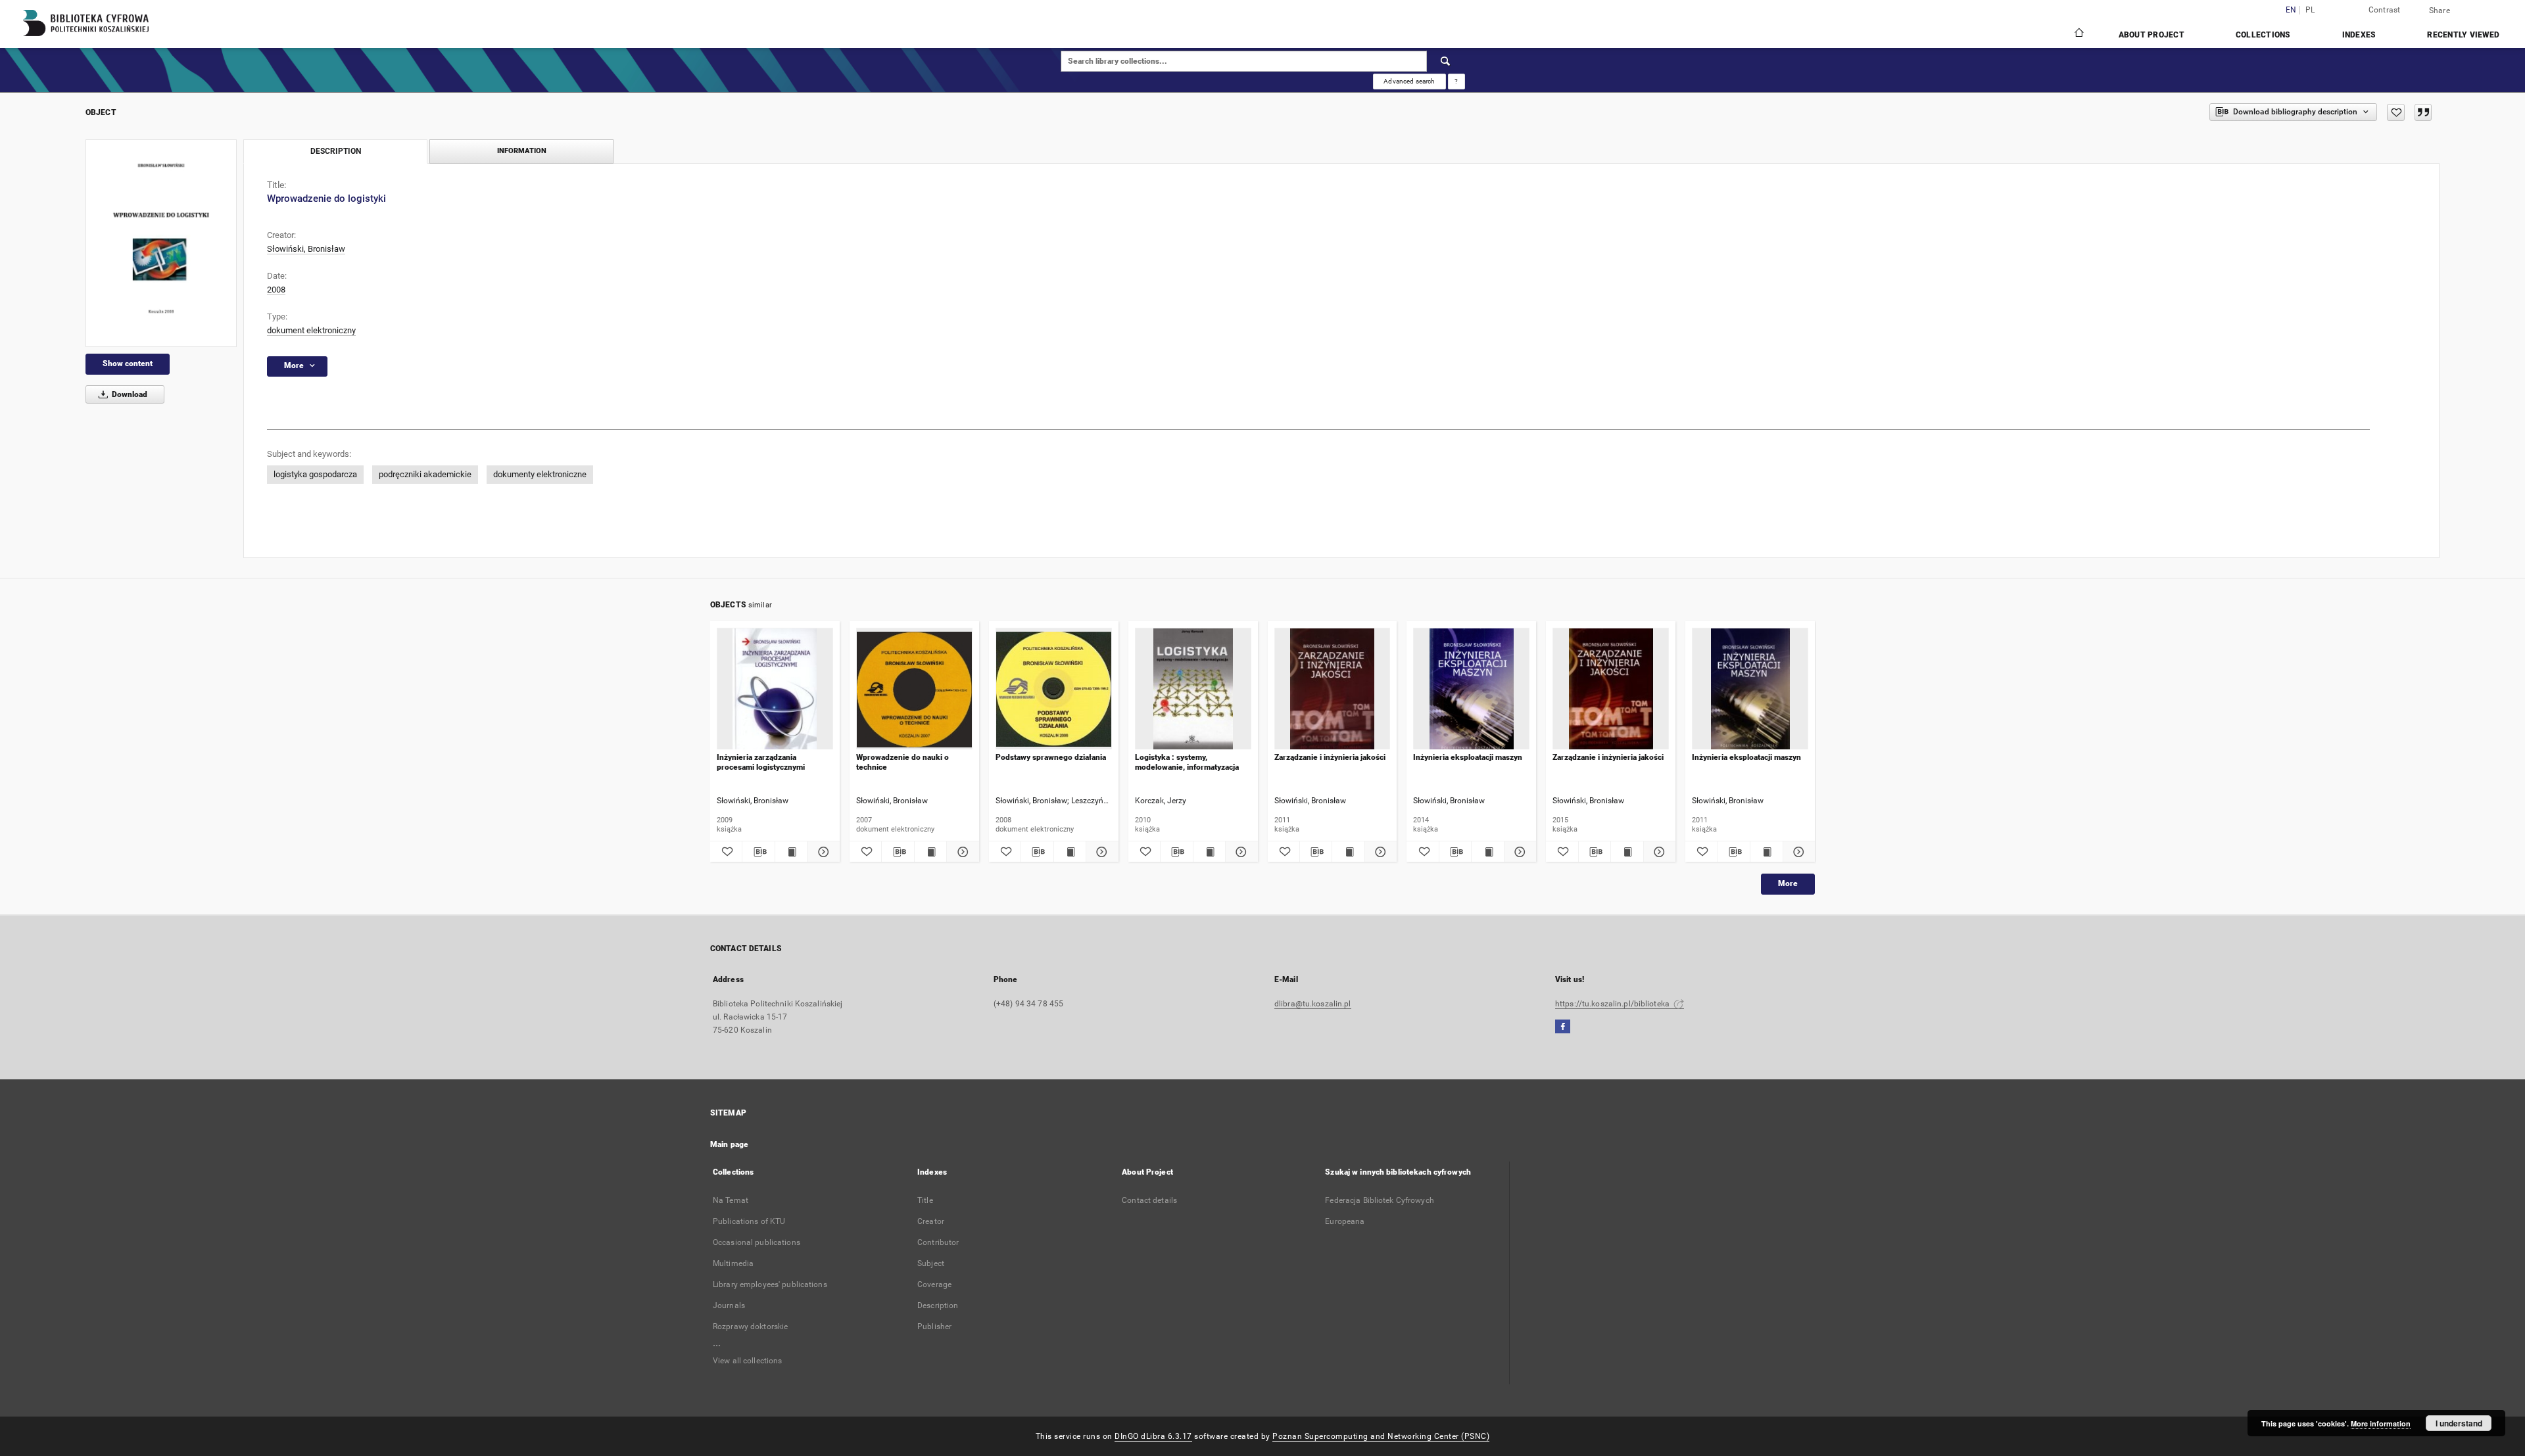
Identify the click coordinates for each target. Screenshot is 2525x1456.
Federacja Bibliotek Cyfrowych (1379, 1200)
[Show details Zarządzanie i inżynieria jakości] (1379, 852)
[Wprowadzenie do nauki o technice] (914, 689)
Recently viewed (2463, 35)
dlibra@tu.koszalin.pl (1313, 1004)
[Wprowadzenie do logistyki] (161, 243)
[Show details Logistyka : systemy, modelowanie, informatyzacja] (1239, 852)
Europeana (1345, 1221)
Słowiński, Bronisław (306, 249)
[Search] (1446, 61)
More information (2381, 1423)
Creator (931, 1221)
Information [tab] (522, 151)
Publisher (934, 1327)
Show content (128, 364)
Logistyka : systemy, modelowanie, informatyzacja (1187, 762)
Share (2440, 11)
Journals (729, 1305)
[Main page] (2078, 34)
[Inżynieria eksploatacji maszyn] (1471, 689)
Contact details (1149, 1200)
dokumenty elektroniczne (540, 474)
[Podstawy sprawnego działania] (1054, 689)
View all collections (747, 1361)
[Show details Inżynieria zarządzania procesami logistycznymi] (821, 852)
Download (129, 394)
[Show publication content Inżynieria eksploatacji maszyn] (1487, 852)
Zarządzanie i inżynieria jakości (1330, 757)
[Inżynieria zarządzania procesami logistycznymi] (775, 689)
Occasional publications (757, 1242)
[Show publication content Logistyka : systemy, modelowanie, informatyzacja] (1209, 852)
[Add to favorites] (2396, 112)
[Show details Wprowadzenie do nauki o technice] (961, 852)
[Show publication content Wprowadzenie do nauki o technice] (930, 852)
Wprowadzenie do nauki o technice (902, 762)
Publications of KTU (749, 1221)
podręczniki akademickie (425, 474)
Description (938, 1305)
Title (925, 1200)
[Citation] (2423, 112)
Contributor (938, 1242)
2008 (276, 290)
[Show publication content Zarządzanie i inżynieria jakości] (1348, 852)
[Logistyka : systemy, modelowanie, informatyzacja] (1193, 689)
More (1788, 883)
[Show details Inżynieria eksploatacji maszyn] (1518, 852)
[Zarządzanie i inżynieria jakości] (1333, 689)
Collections (2263, 35)
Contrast (2385, 10)
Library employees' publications (770, 1284)
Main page (729, 1144)
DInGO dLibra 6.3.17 (1153, 1436)
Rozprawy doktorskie (750, 1327)
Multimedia (733, 1263)
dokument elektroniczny (311, 330)
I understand (2459, 1423)
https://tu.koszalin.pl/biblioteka (1613, 1004)
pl (2310, 10)
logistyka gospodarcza (315, 474)
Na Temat (731, 1200)
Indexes (2359, 35)
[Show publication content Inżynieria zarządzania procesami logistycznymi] (791, 852)
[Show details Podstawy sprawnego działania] (1100, 852)
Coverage (934, 1284)
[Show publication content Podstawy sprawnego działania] (1070, 852)
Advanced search (1409, 81)
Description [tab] (336, 151)
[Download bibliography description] (758, 852)
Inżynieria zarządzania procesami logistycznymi (761, 762)
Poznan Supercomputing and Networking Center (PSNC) (1381, 1436)
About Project (2152, 35)
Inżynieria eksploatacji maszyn (1468, 757)
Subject (931, 1263)
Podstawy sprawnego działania (1051, 757)
